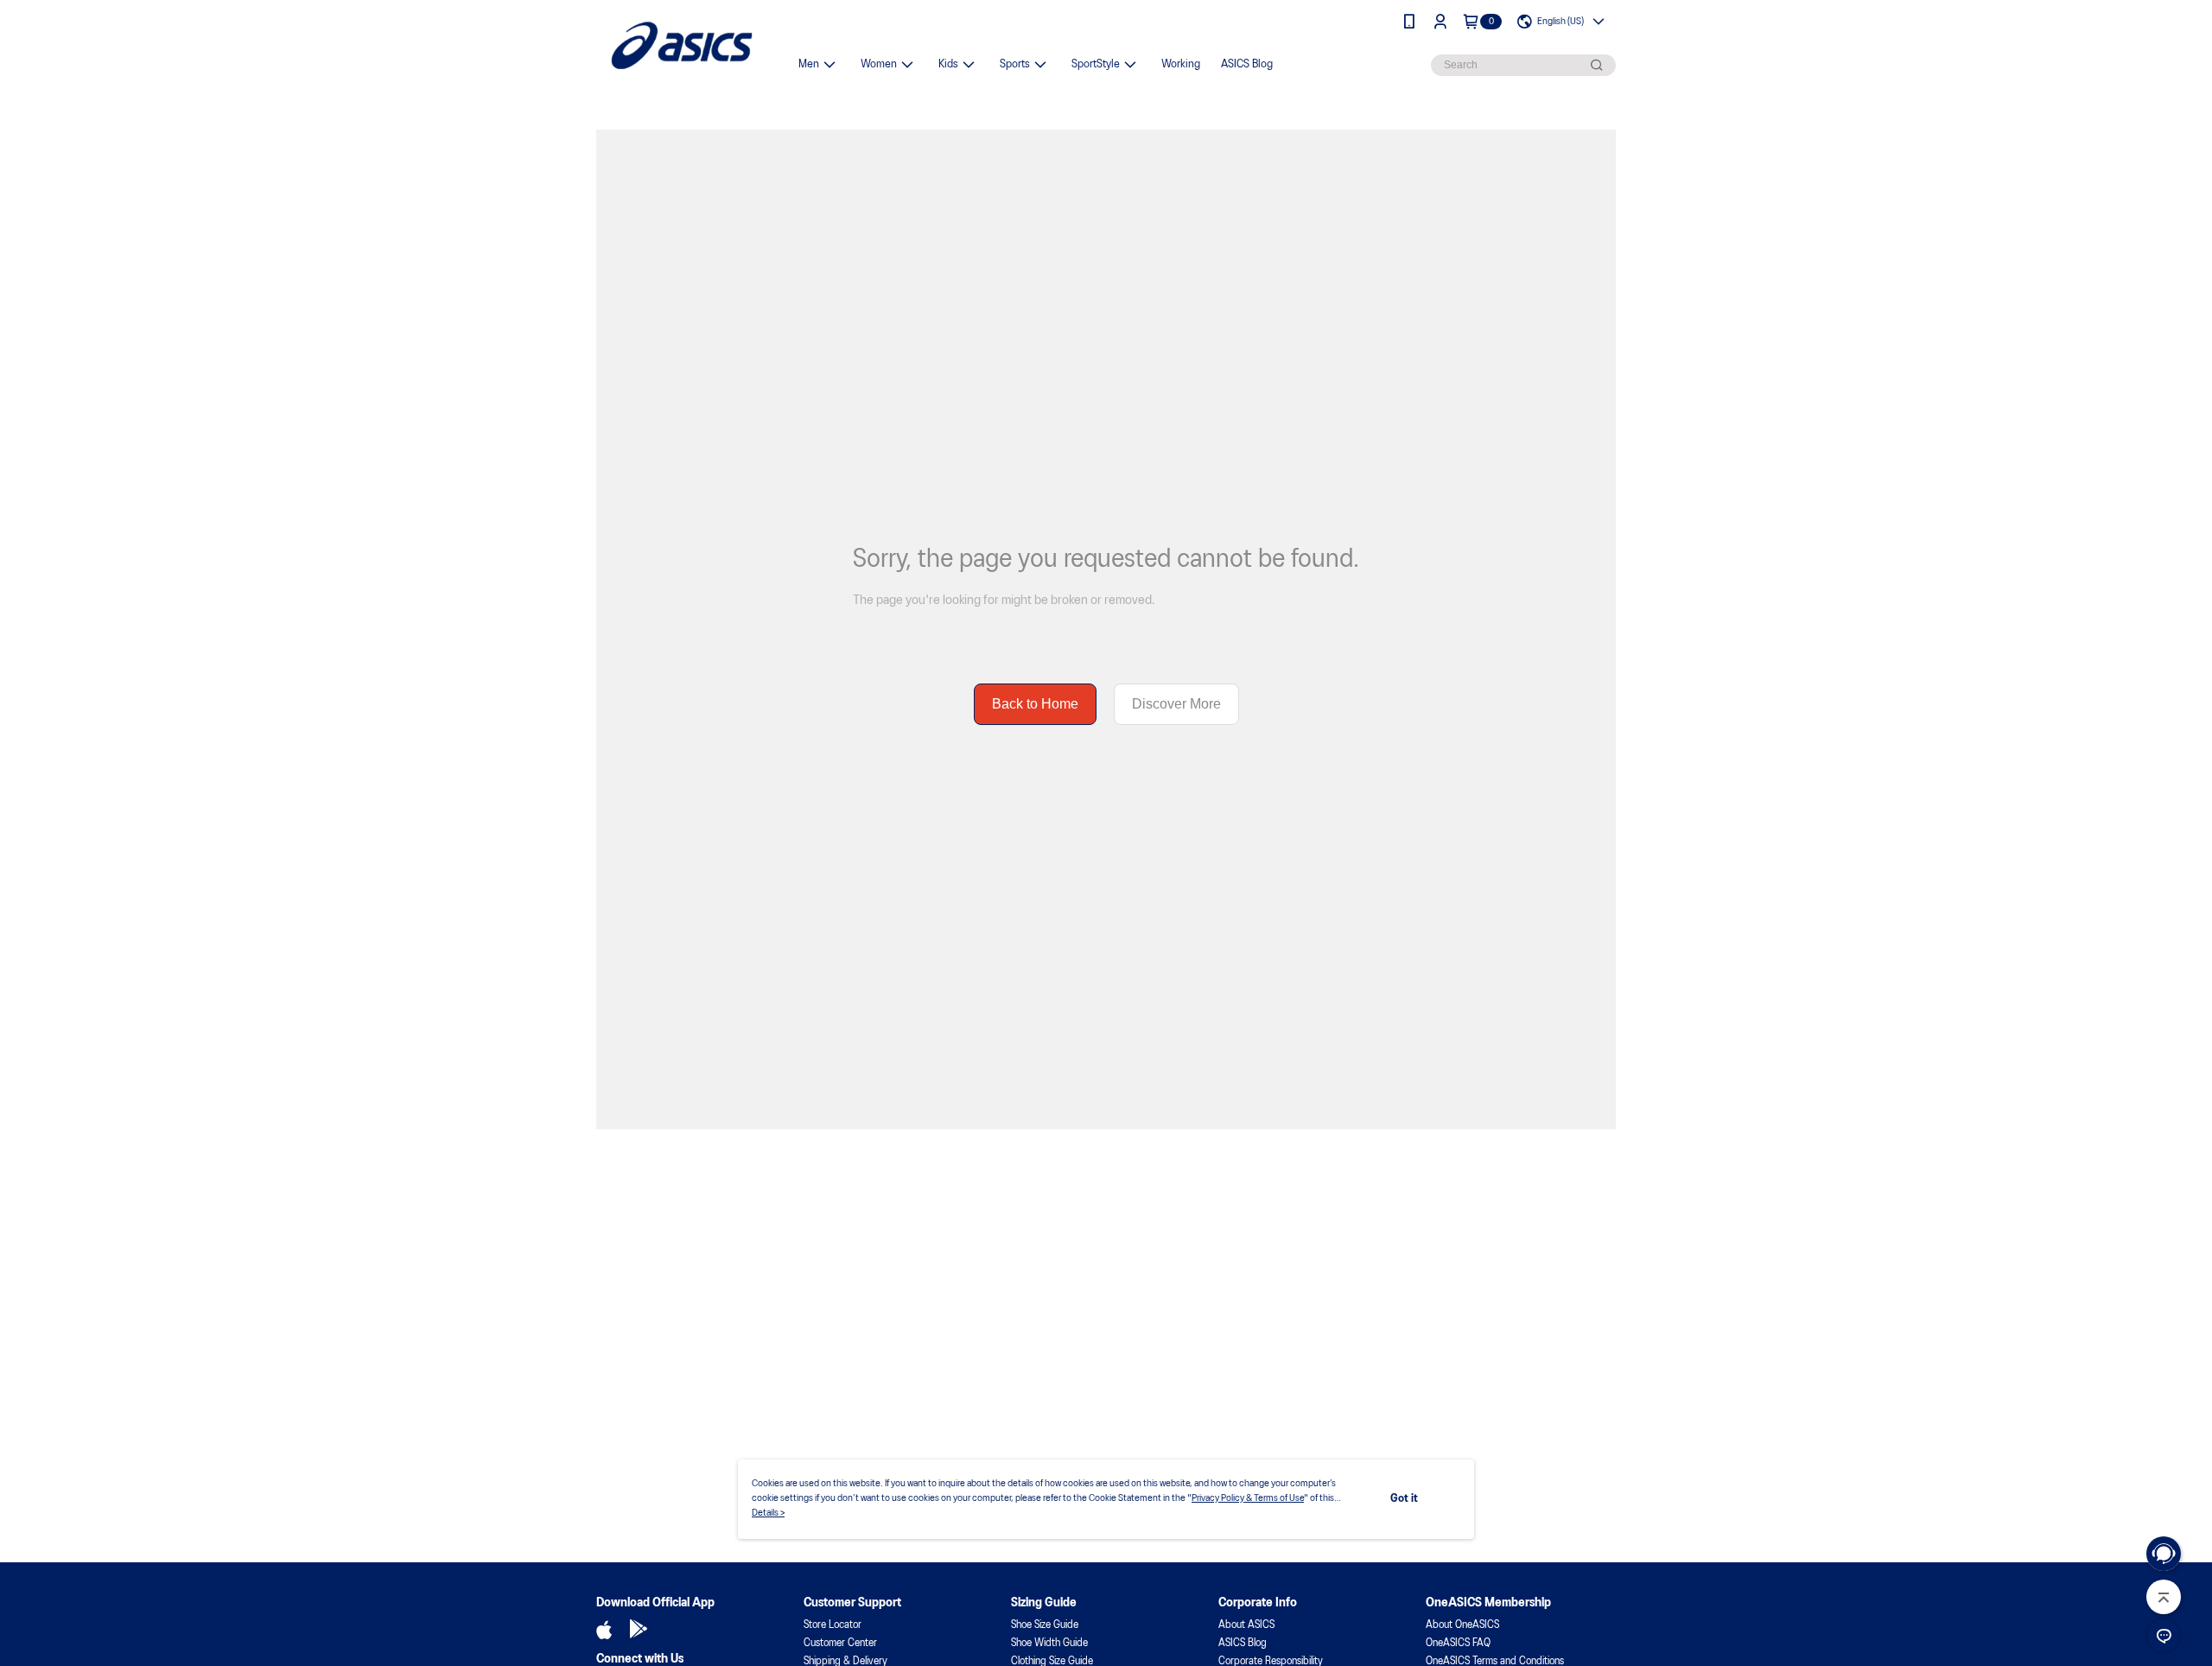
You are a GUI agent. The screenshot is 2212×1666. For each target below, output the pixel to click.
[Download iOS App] (604, 1630)
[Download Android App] (639, 1630)
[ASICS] (682, 45)
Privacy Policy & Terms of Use (1248, 1498)
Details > (768, 1513)
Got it (1404, 1499)
